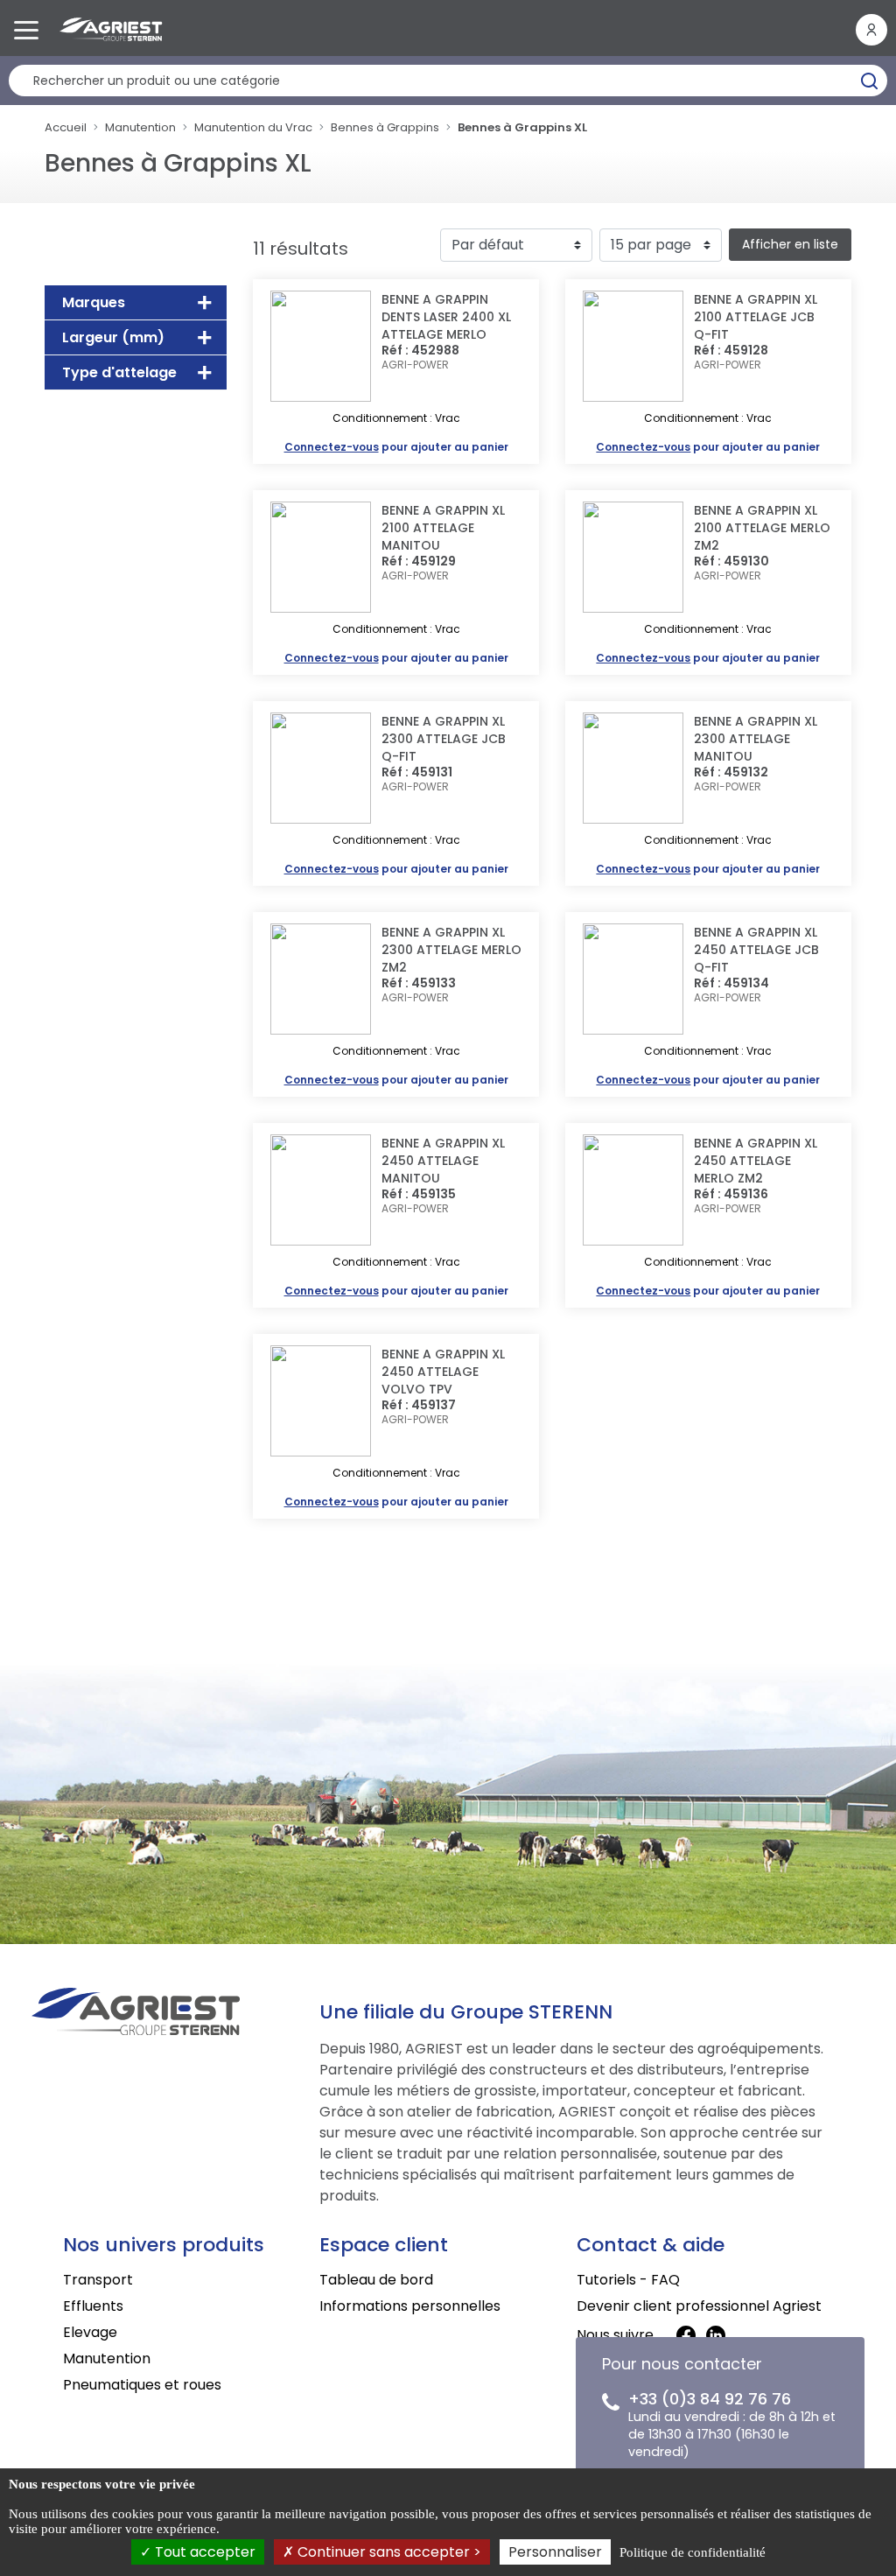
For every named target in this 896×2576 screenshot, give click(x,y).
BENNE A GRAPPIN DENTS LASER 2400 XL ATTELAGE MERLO (446, 317)
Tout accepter (203, 2552)
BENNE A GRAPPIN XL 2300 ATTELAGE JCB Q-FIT (444, 739)
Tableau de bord (376, 2280)
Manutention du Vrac (253, 127)
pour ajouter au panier (396, 447)
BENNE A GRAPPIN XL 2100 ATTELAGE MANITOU (443, 528)
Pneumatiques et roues (142, 2385)
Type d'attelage (119, 372)
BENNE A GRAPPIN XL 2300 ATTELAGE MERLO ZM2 (451, 950)
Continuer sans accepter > (388, 2552)
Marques (94, 302)
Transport (98, 2280)
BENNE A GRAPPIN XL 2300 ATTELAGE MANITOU (756, 739)
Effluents (93, 2306)
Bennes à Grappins (385, 127)
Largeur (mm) (113, 337)
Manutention (140, 127)
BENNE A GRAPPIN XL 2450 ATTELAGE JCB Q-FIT (756, 950)
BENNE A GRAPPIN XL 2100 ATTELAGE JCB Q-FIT (756, 317)
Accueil (66, 127)
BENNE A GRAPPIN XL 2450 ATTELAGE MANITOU (443, 1161)
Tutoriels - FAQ (628, 2280)
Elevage (90, 2332)
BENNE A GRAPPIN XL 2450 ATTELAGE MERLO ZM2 (756, 1161)
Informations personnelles (410, 2306)
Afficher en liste (790, 244)
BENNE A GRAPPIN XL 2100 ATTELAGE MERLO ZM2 (762, 528)
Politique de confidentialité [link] (693, 2552)
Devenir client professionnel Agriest (699, 2306)
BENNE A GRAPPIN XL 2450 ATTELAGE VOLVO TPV (443, 1372)
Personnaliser (555, 2552)
